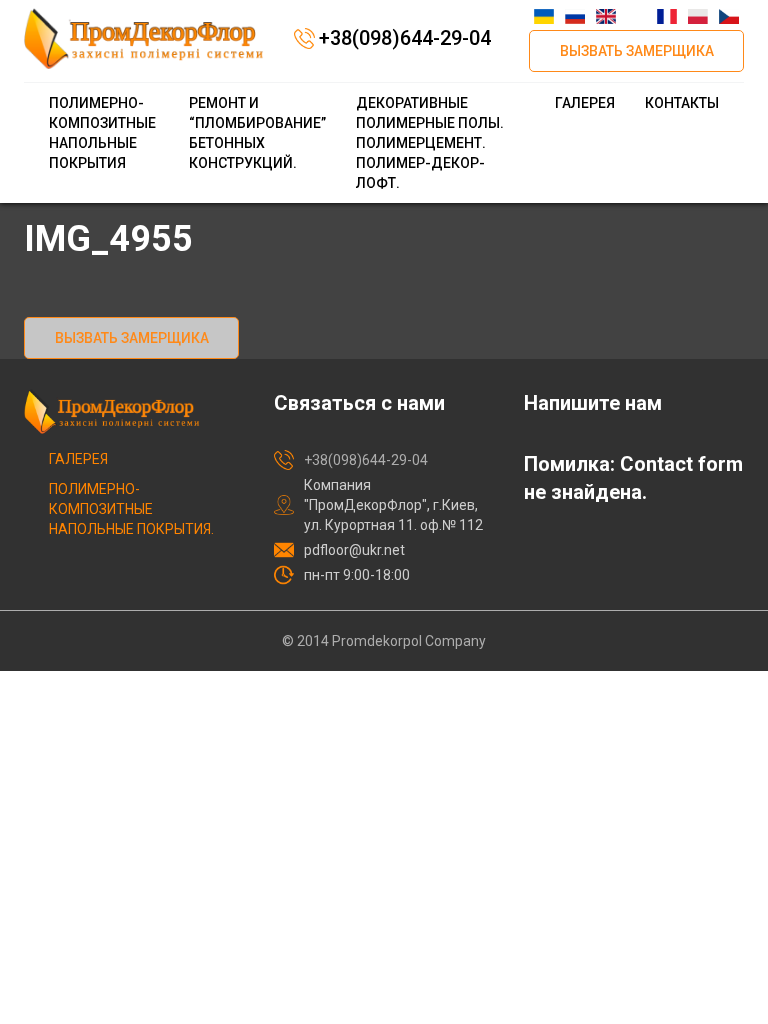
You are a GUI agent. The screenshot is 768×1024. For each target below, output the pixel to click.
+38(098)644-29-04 (405, 38)
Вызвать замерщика (637, 51)
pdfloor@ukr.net (354, 550)
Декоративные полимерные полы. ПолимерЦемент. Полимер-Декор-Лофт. (430, 143)
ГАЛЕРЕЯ (585, 103)
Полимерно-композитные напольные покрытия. (131, 509)
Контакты (682, 103)
